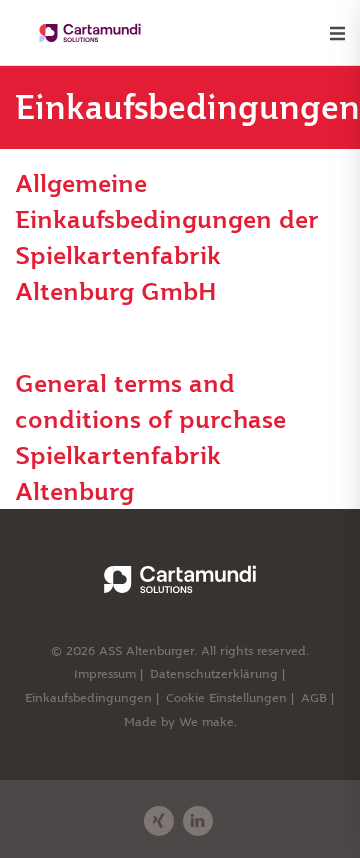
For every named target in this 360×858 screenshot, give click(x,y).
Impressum (105, 673)
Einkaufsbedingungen (88, 697)
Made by (180, 721)
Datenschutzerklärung (214, 673)
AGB (314, 697)
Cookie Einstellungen (226, 697)
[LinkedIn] (198, 821)
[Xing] (159, 821)
